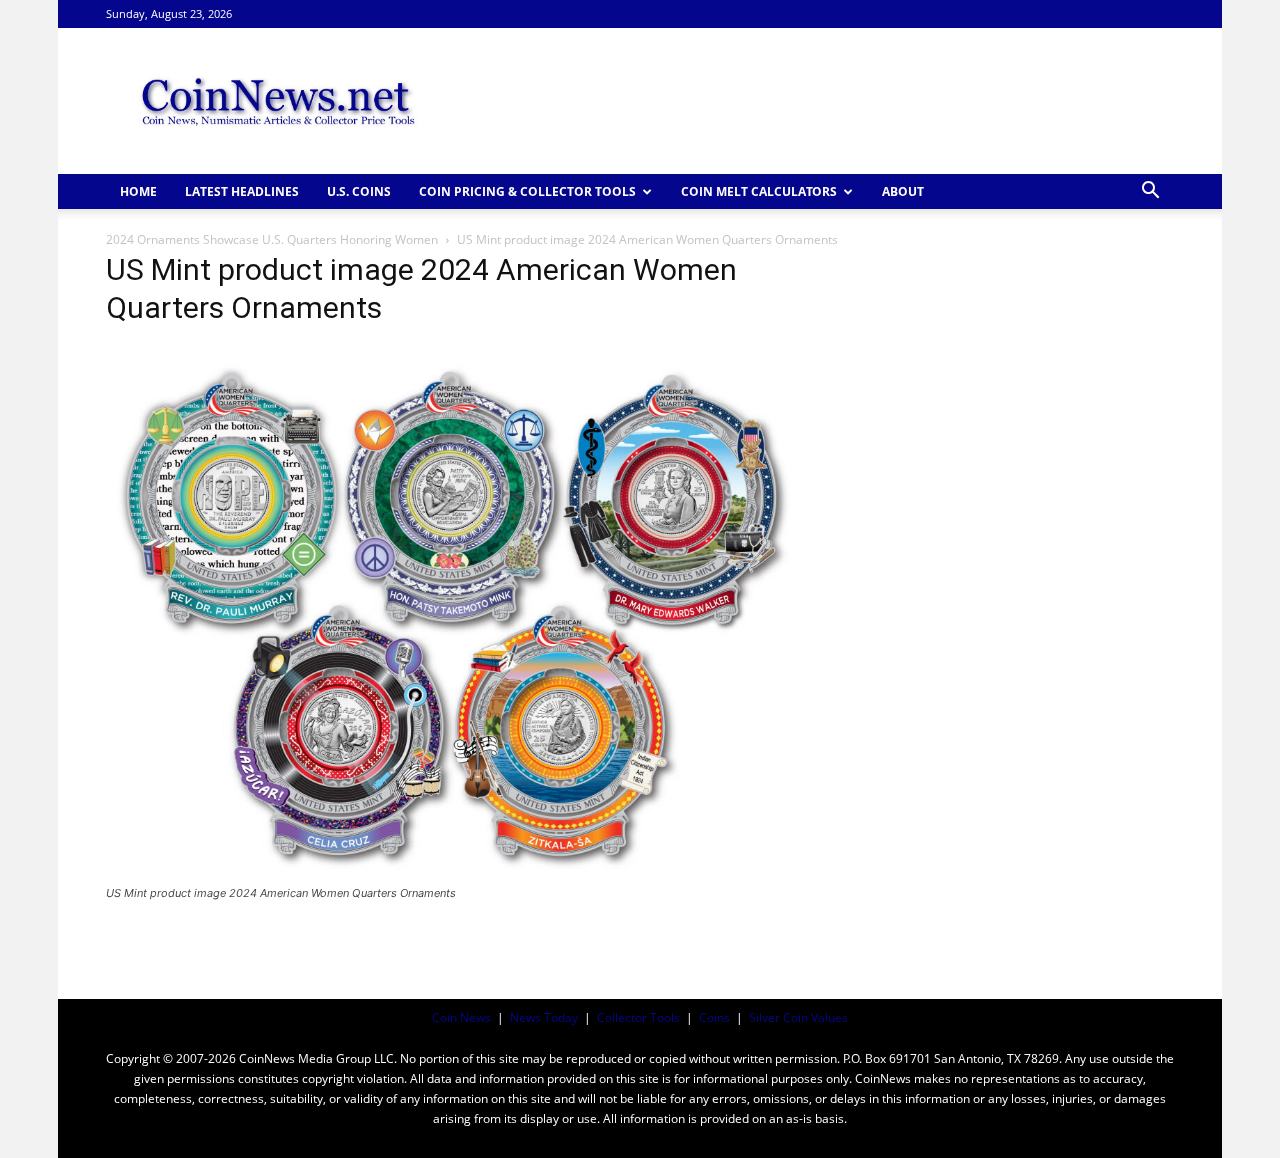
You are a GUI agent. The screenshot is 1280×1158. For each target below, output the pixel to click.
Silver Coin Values (798, 1017)
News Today (544, 1017)
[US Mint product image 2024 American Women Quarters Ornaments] (454, 874)
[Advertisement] (810, 101)
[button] (1150, 192)
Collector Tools (638, 1017)
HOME (138, 191)
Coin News (461, 1017)
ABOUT (903, 191)
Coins (714, 1017)
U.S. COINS (359, 191)
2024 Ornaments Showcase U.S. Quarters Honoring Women (272, 239)
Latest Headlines (242, 191)
